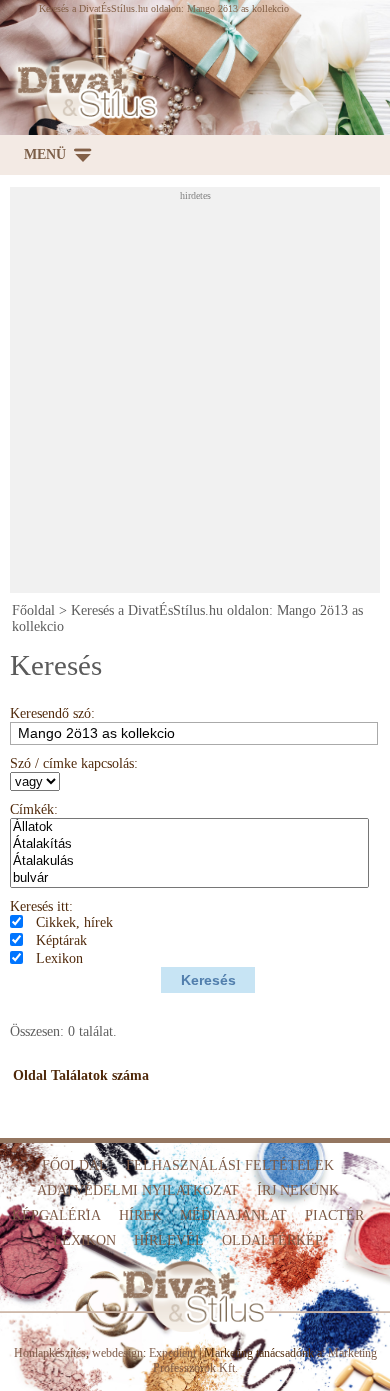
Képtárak (61, 940)
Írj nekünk (298, 1190)
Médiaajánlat (233, 1215)
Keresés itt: (41, 906)
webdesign (117, 1353)
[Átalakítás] (189, 844)
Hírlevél (169, 1240)
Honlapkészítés (50, 1353)
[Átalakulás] (189, 861)
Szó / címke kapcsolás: (74, 763)
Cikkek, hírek (74, 922)
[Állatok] (189, 827)
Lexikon (59, 958)
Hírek (140, 1215)
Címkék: (34, 809)
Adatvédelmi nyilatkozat (138, 1190)
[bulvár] (189, 878)
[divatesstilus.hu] (83, 92)
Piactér (334, 1215)
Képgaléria (56, 1215)
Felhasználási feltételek (230, 1165)
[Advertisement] (195, 396)
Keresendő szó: (52, 713)
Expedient (172, 1353)
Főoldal (33, 610)
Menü (45, 154)
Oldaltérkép (272, 1240)
